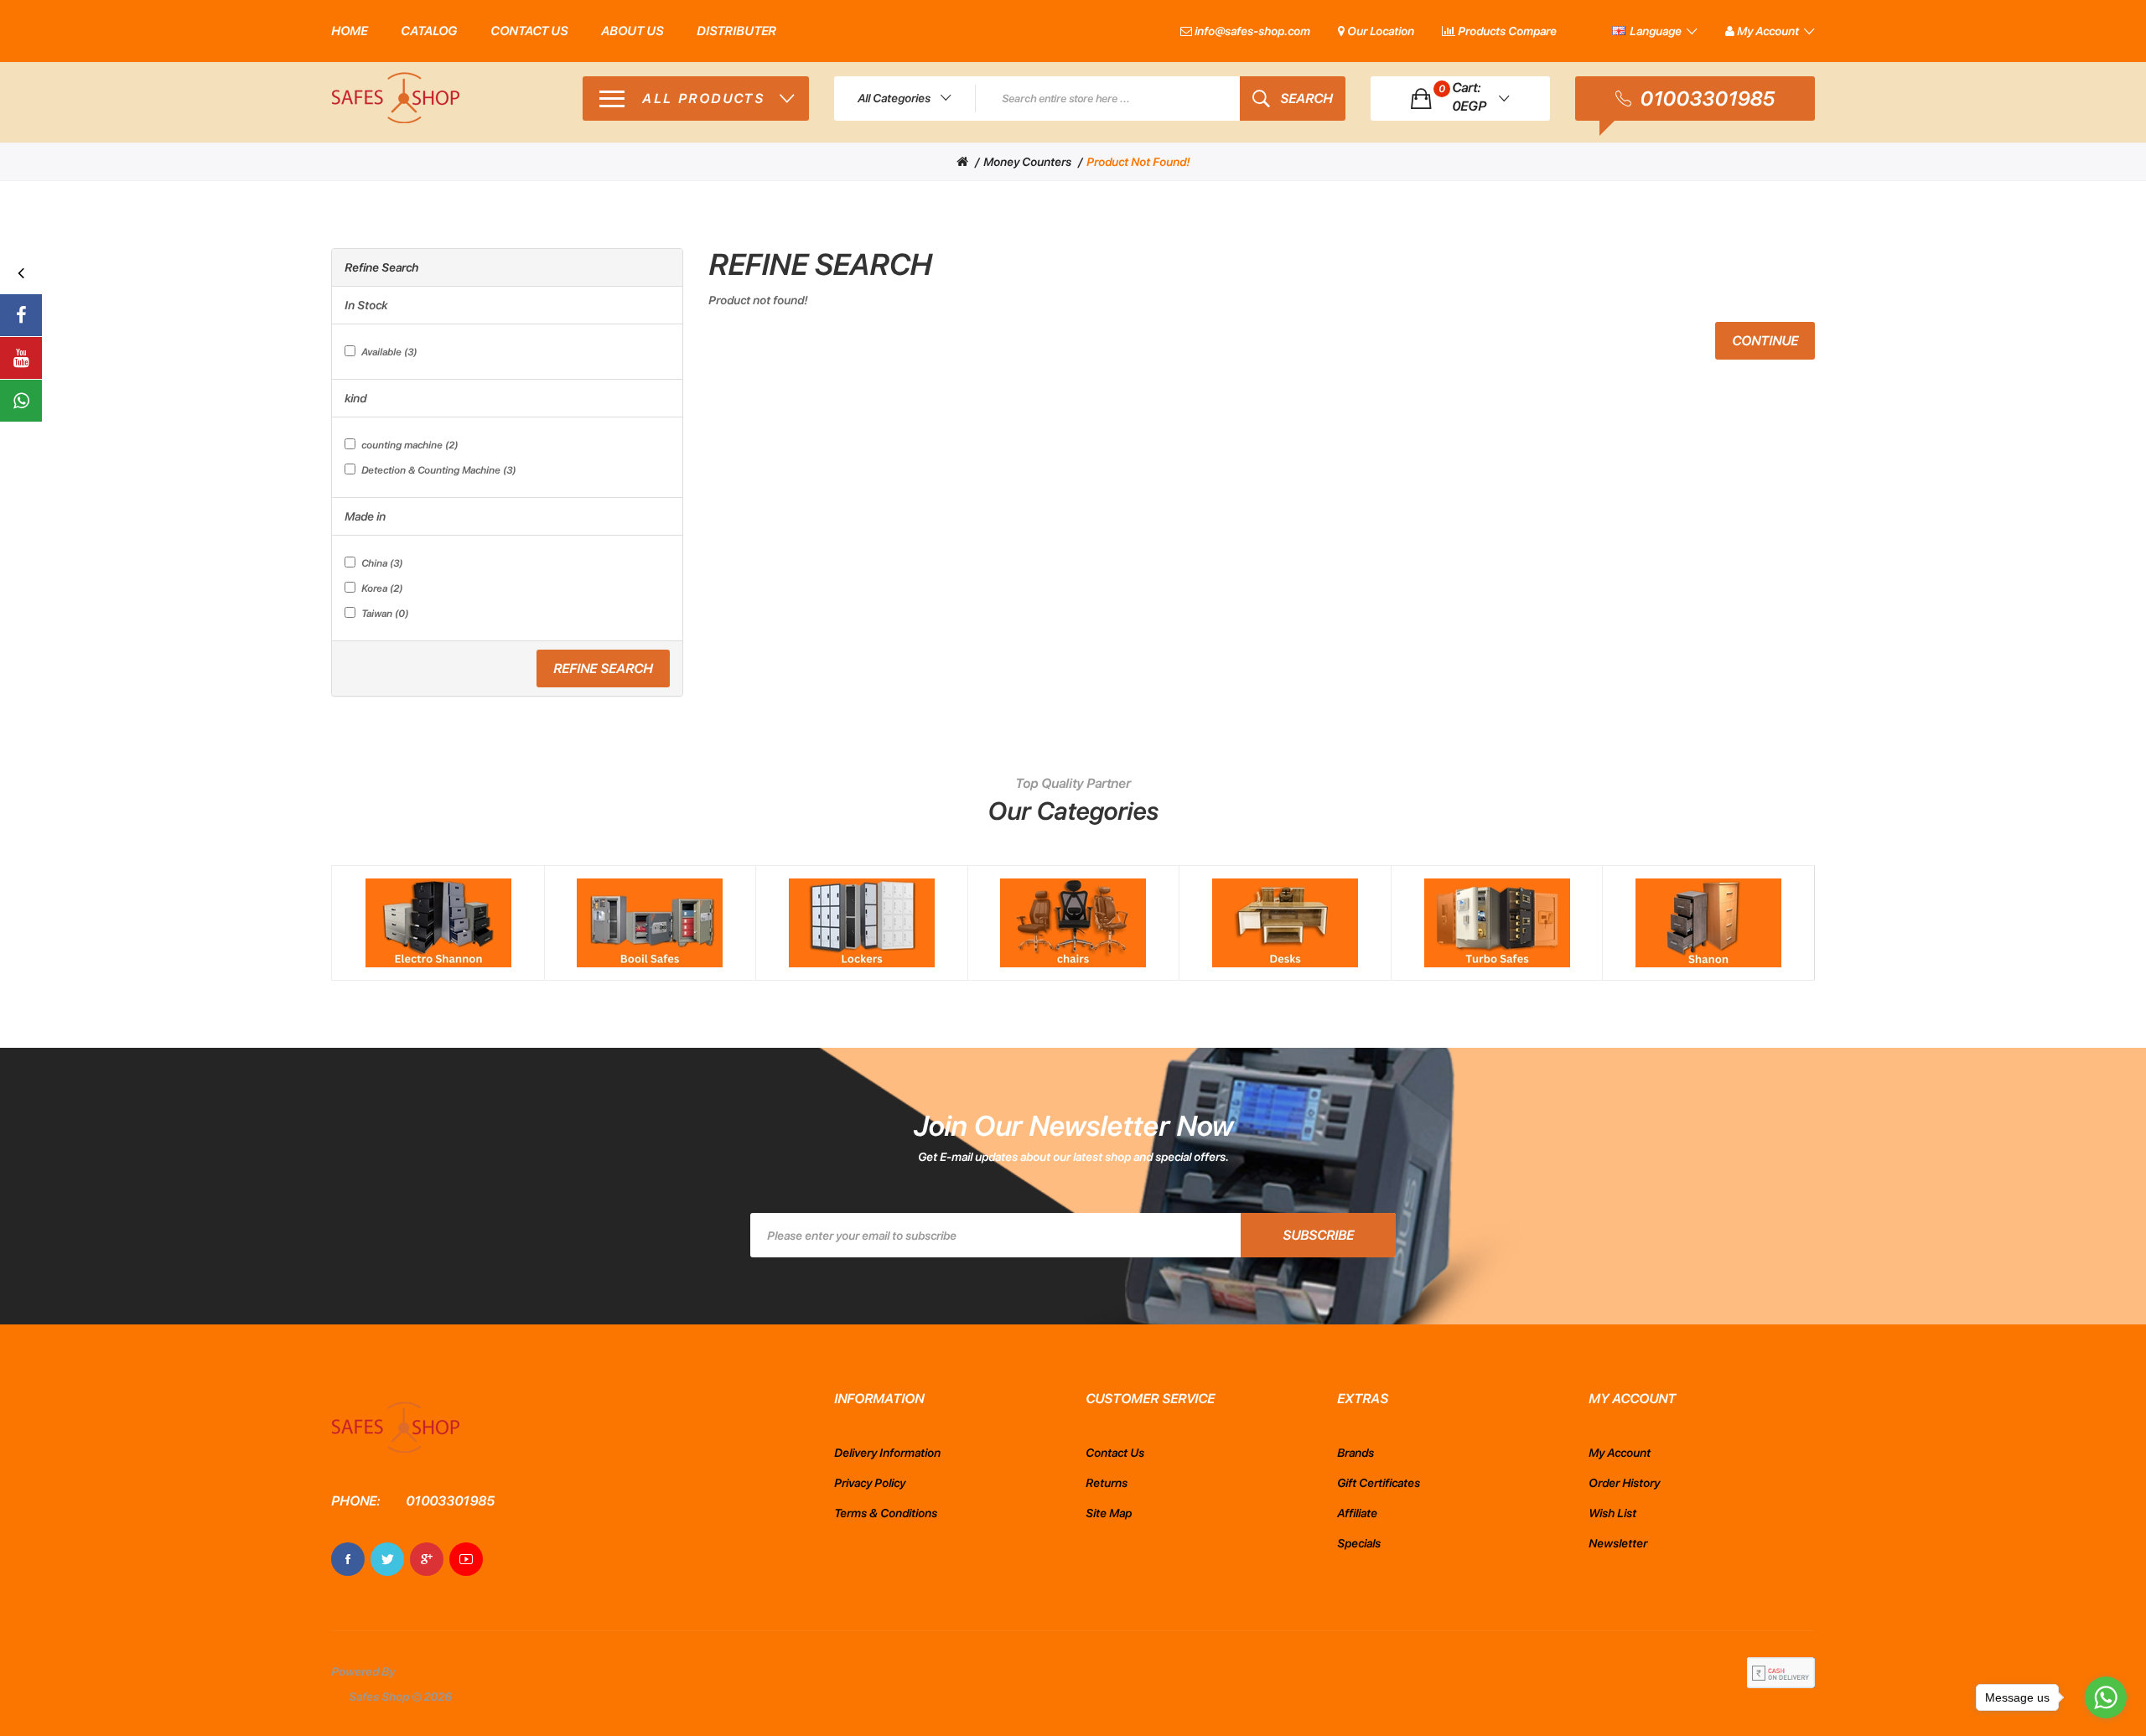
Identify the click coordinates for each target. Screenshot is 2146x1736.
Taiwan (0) (385, 614)
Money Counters (1027, 162)
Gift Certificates (1379, 1483)
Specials (1359, 1543)
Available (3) (389, 352)
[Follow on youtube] (21, 358)
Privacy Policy (870, 1483)
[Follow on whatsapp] (21, 401)
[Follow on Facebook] (21, 315)
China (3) (382, 563)
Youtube (466, 1559)
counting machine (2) (410, 445)
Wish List (1612, 1513)
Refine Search (603, 668)
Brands (1356, 1453)
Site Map (1109, 1513)
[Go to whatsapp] (2106, 1697)
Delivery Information (887, 1453)
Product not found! (1138, 162)
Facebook (348, 1559)
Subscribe (1318, 1235)
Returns (1107, 1483)
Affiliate (1357, 1513)
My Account (1620, 1453)
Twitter (387, 1559)
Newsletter (1618, 1543)
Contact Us (1115, 1453)
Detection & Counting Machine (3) (438, 470)
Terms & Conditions (886, 1513)
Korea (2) (382, 588)
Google (427, 1559)
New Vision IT (433, 1671)
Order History (1624, 1483)
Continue (1765, 341)
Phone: (355, 1501)
